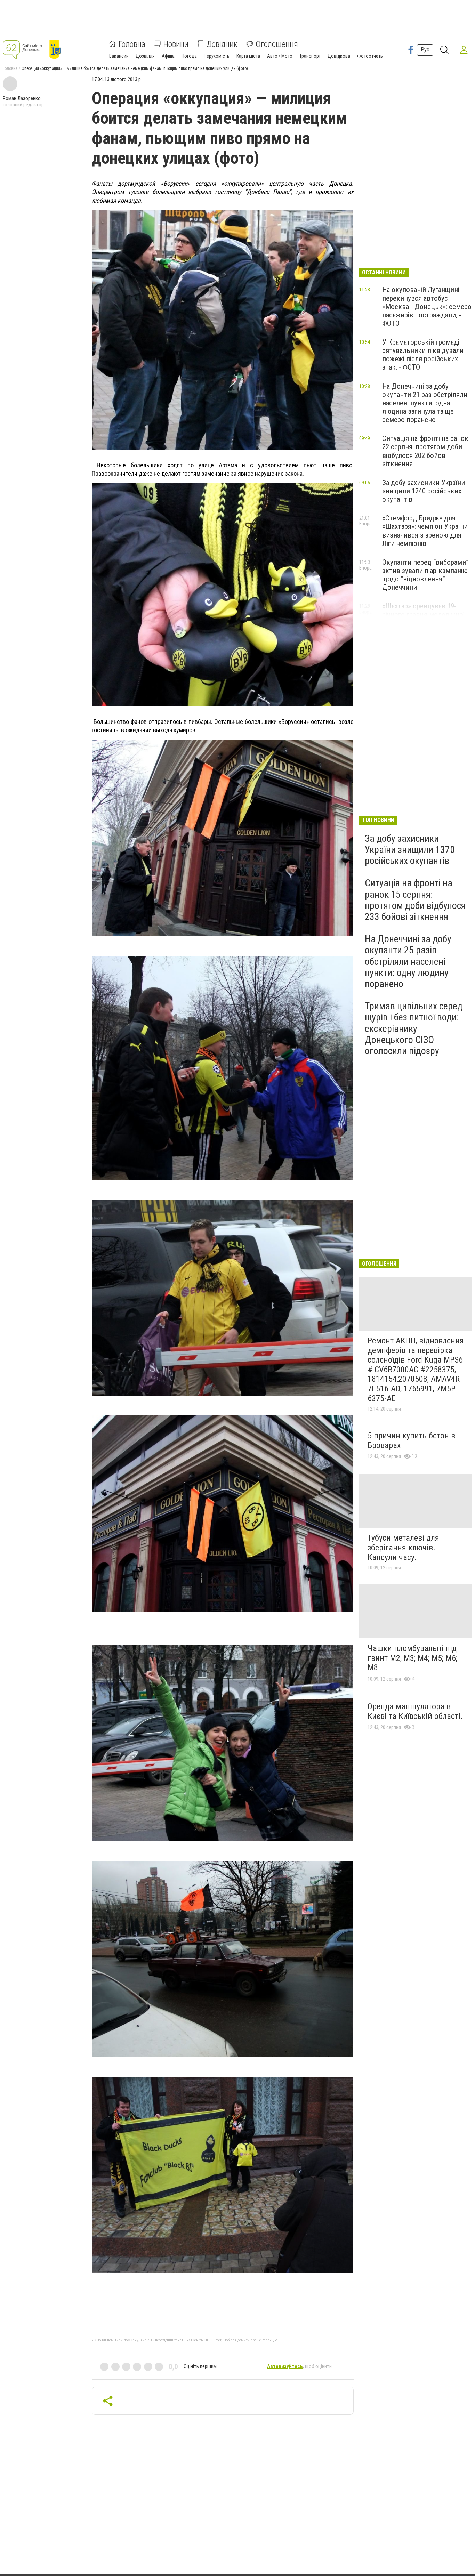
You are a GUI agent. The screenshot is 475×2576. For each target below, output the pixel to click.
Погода (189, 56)
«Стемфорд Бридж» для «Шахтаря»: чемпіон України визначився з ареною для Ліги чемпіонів (425, 531)
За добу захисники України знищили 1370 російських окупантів (410, 850)
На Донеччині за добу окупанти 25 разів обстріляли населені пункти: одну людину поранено (408, 961)
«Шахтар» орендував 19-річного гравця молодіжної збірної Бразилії (424, 614)
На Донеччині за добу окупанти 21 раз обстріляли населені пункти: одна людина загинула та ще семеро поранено (425, 403)
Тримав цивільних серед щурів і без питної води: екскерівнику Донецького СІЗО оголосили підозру (414, 1028)
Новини (176, 44)
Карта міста (248, 56)
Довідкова (339, 56)
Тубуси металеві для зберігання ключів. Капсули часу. (403, 1547)
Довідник (222, 44)
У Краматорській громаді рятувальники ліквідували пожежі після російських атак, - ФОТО (423, 355)
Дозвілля (145, 56)
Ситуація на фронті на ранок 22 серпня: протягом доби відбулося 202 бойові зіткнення (425, 451)
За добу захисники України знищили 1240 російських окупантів (424, 491)
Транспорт (310, 56)
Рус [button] (425, 50)
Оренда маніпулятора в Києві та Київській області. (415, 1711)
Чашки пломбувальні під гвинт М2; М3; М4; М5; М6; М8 (412, 1658)
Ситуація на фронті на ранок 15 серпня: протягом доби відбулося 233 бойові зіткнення (415, 900)
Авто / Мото (280, 56)
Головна (132, 44)
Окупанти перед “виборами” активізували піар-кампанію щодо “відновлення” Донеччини (425, 575)
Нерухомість (217, 56)
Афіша (168, 56)
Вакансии (119, 56)
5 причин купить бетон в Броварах (411, 1440)
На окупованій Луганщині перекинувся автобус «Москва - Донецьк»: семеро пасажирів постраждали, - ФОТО (427, 306)
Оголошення (277, 44)
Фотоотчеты (370, 56)
